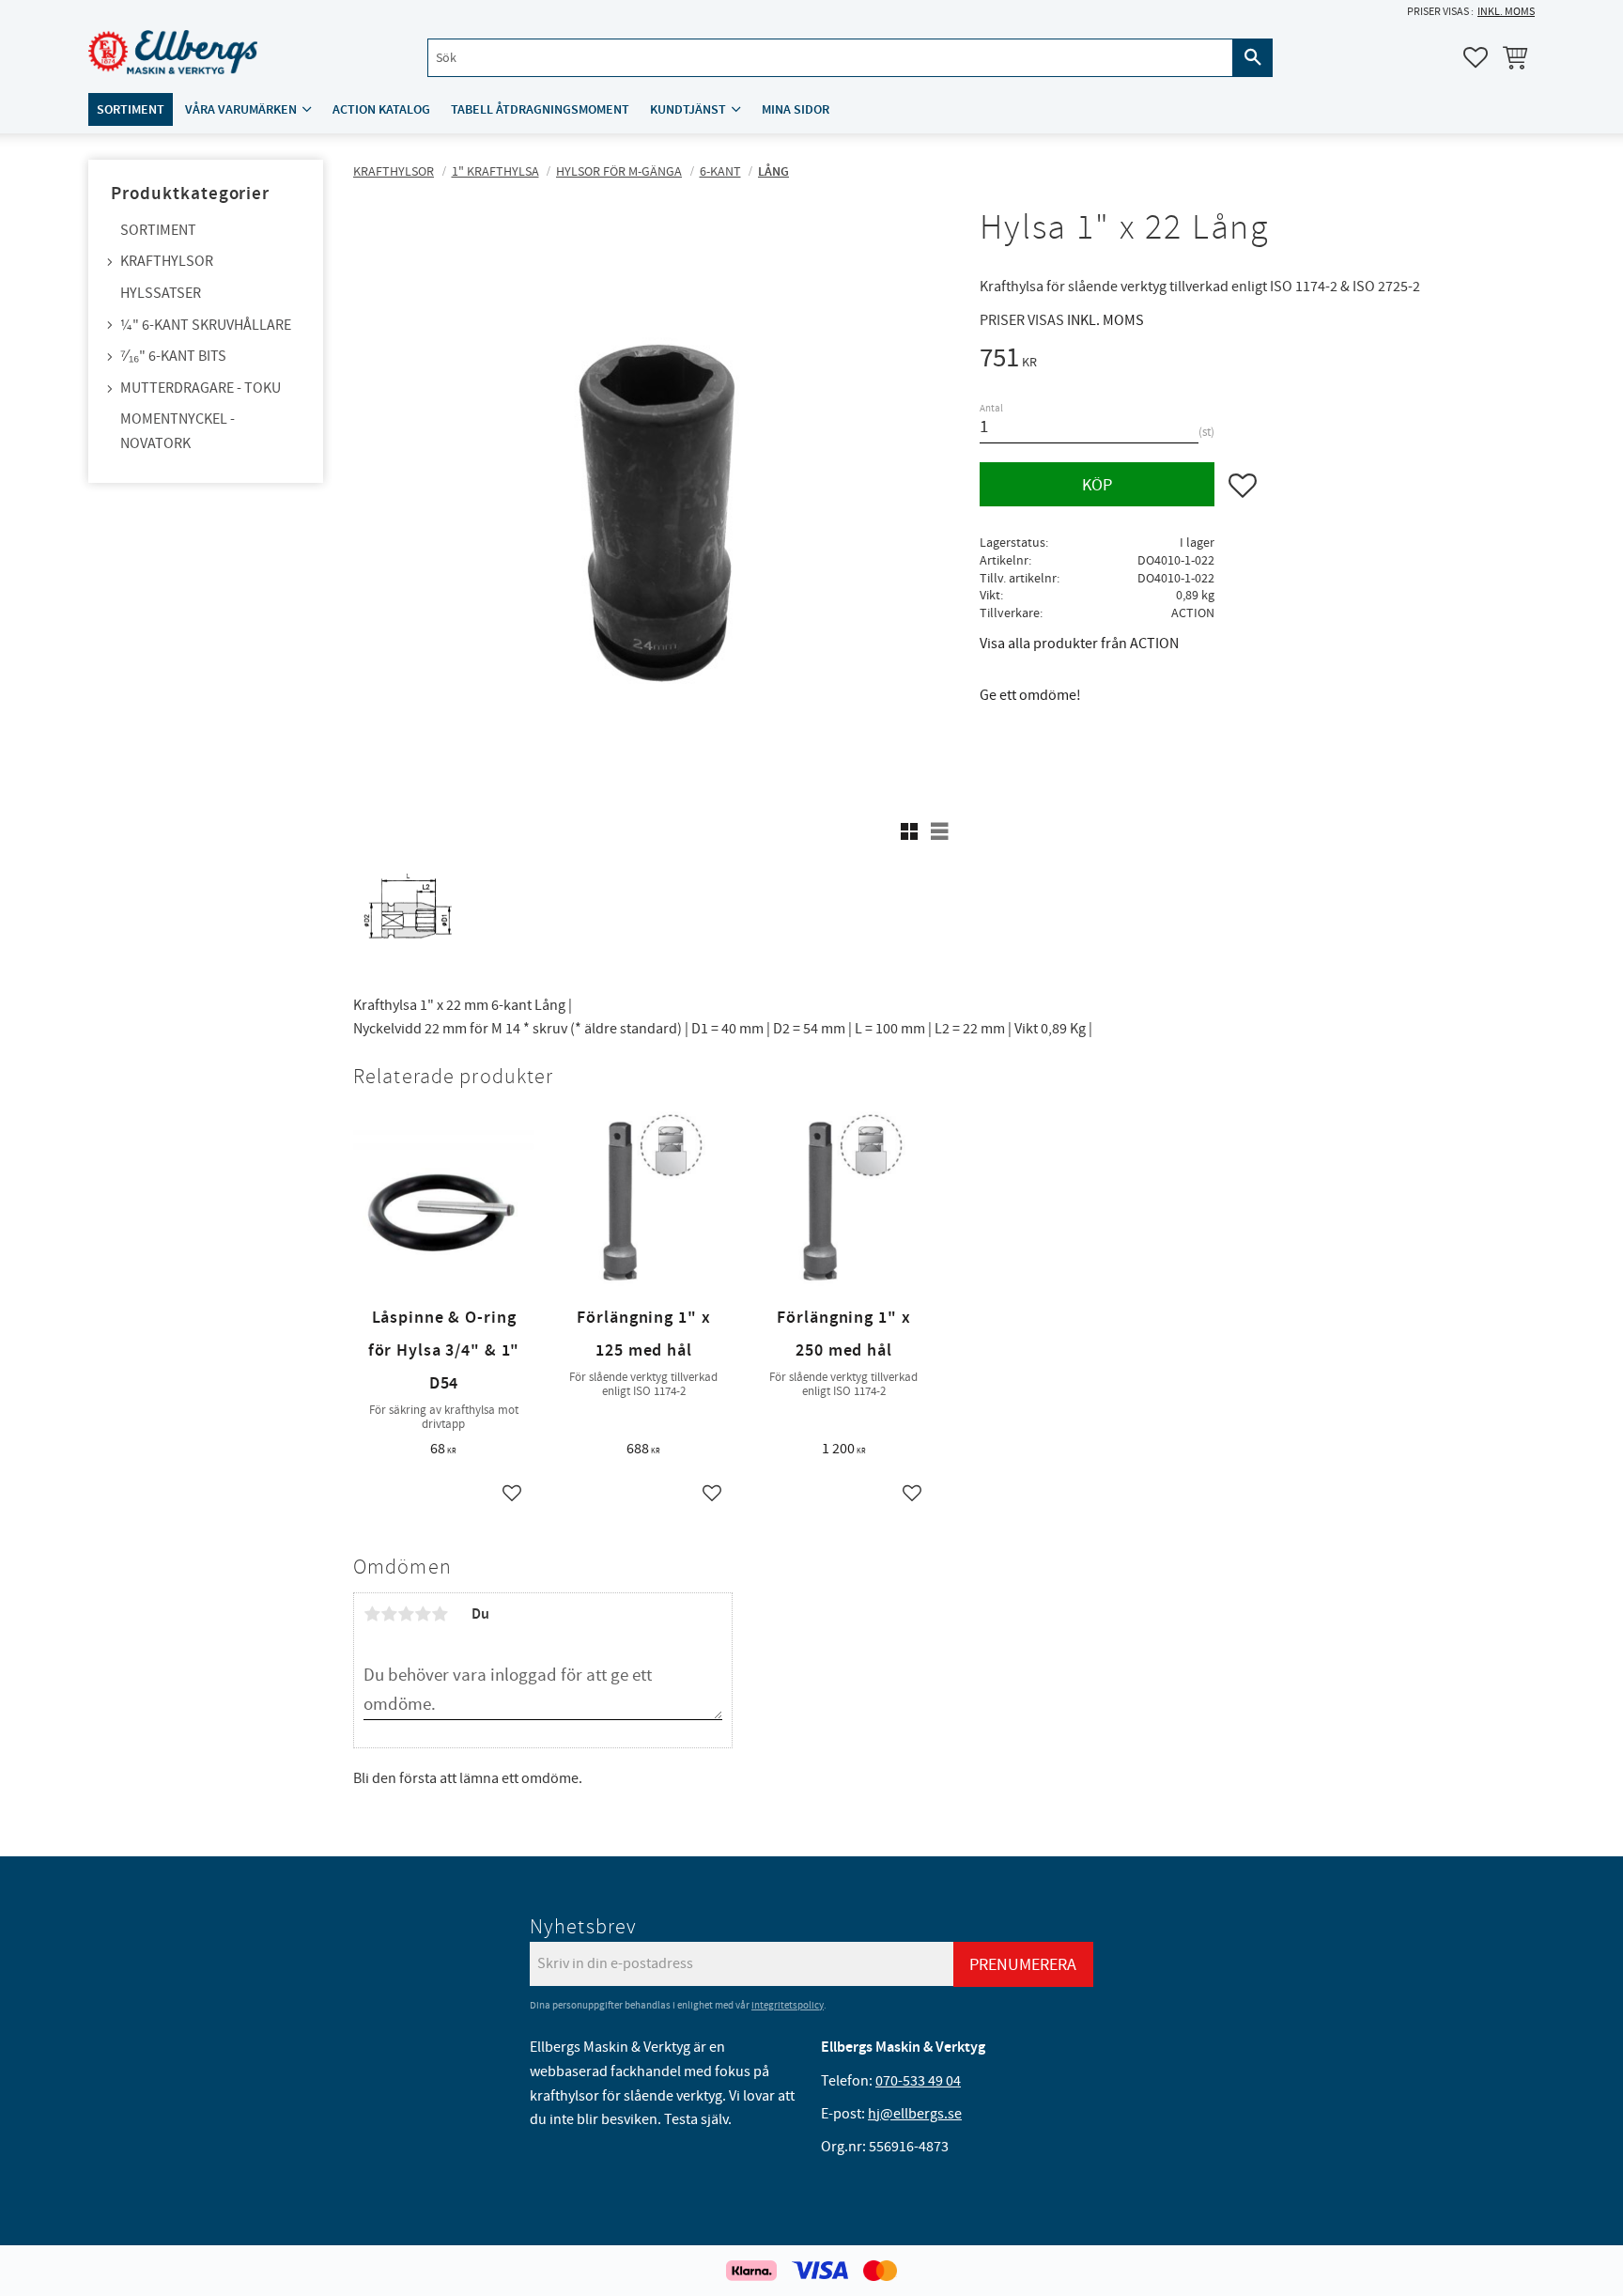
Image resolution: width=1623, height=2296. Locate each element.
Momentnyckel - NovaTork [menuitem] (178, 431)
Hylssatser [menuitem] (161, 293)
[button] (1476, 57)
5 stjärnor (440, 1614)
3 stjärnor (406, 1614)
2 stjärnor (389, 1614)
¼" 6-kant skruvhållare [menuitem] (206, 325)
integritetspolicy (788, 2005)
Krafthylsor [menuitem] (167, 261)
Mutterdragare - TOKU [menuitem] (201, 388)
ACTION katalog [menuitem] (381, 109)
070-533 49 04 (918, 2081)
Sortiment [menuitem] (131, 109)
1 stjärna (372, 1614)
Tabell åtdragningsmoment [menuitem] (540, 109)
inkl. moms (1506, 12)
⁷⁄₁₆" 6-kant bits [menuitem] (173, 356)
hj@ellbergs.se (915, 2114)
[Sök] (1253, 58)
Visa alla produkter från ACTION (1079, 644)
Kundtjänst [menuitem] (688, 109)
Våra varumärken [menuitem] (241, 109)
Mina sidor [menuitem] (796, 109)
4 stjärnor (423, 1614)
